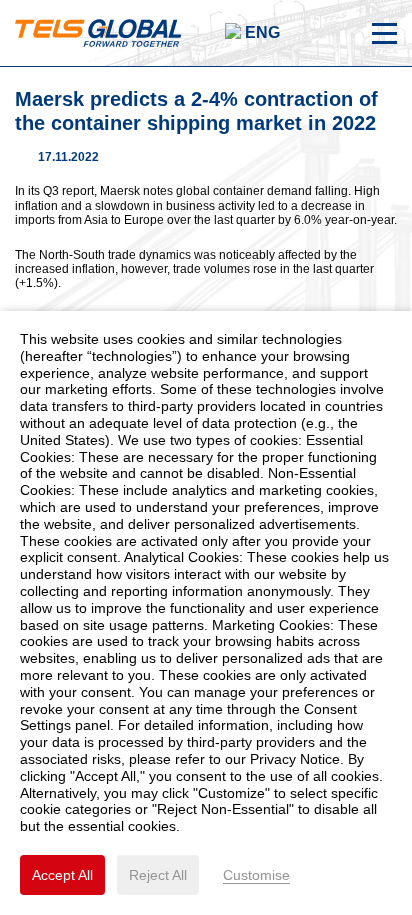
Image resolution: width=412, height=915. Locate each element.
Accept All (62, 875)
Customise (256, 875)
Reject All (158, 875)
